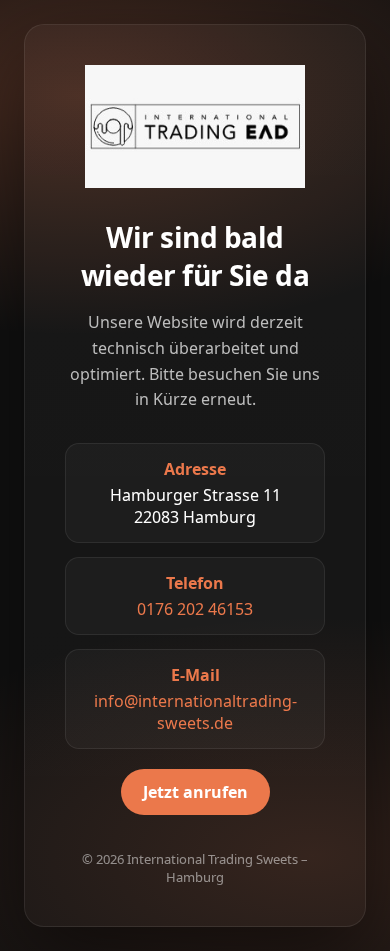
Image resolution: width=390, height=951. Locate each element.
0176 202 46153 (195, 609)
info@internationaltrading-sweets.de (195, 712)
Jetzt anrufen (195, 792)
